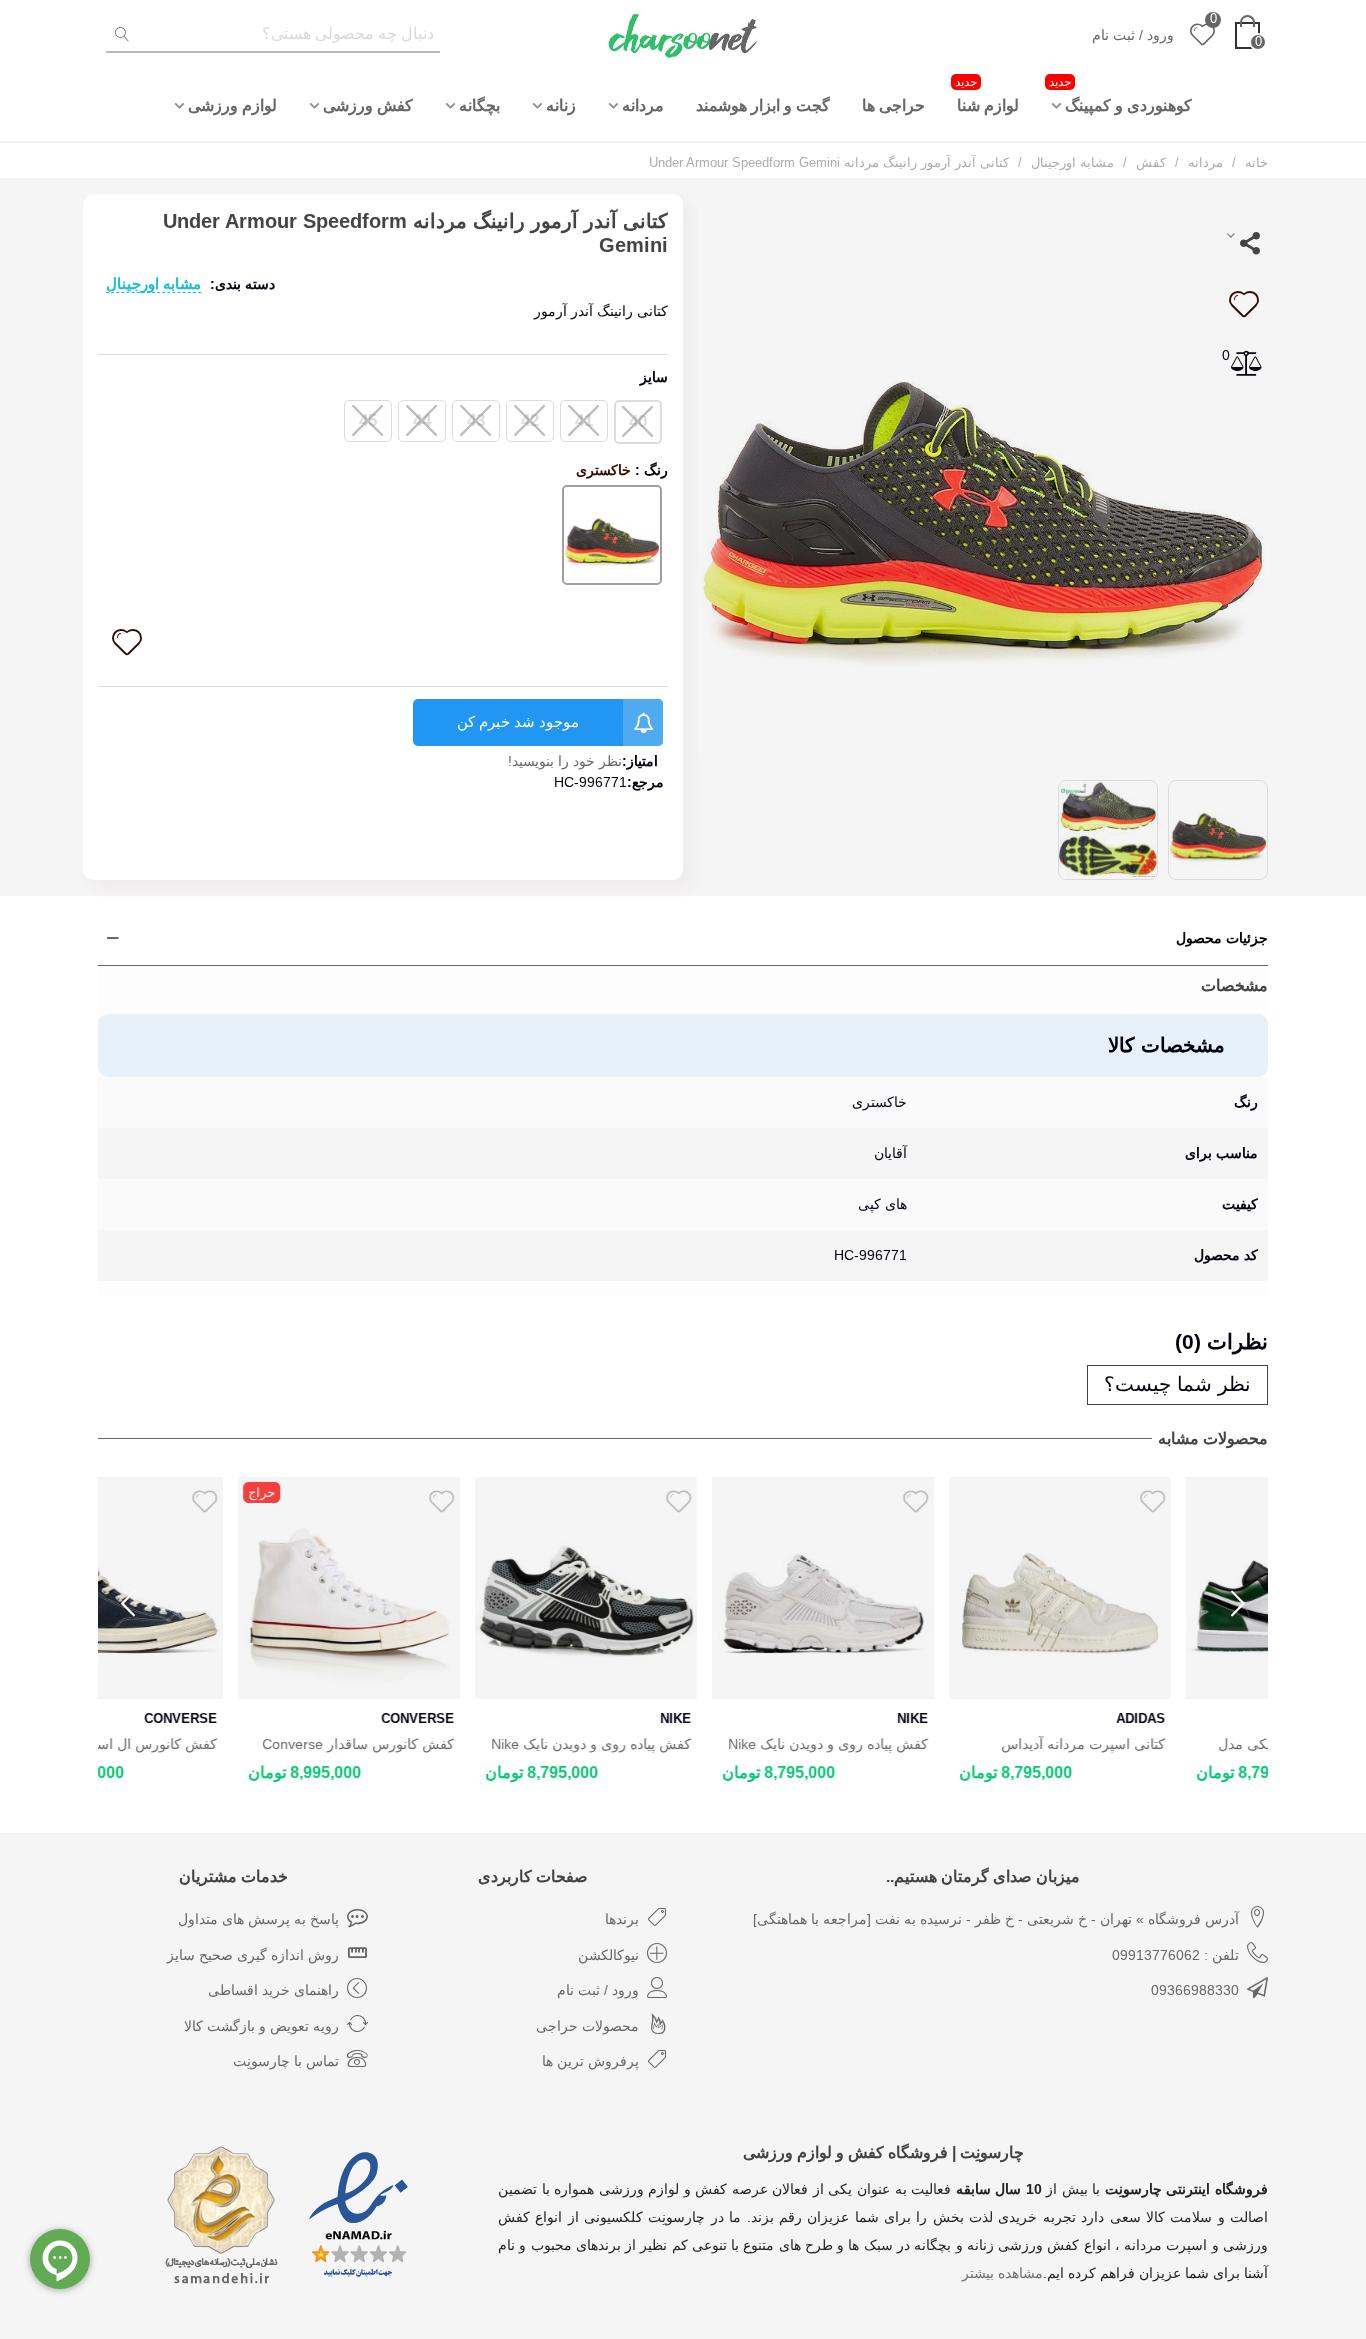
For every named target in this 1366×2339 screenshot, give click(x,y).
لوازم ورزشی (232, 105)
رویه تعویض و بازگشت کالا (261, 2026)
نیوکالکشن (608, 1955)
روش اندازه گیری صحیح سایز (253, 1955)
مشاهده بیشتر (1002, 2273)
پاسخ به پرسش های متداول (258, 1919)
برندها (622, 1919)
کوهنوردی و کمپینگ (1120, 94)
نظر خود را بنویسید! (565, 761)
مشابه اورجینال (153, 283)
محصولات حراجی (587, 2026)
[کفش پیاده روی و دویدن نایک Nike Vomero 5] (683, 1588)
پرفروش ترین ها (590, 2061)
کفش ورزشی (368, 105)
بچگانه (479, 105)
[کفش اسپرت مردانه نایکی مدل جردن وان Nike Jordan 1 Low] (1157, 1588)
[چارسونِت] (683, 35)
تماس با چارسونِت (286, 2061)
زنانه (561, 105)
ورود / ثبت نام (598, 1990)
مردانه (643, 105)
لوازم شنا (987, 94)
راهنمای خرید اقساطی (273, 1990)
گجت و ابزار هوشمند (763, 105)
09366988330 (1195, 1990)
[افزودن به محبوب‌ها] (1243, 304)
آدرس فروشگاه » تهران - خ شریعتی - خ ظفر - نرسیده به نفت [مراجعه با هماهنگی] (996, 1919)
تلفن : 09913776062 (1175, 1955)
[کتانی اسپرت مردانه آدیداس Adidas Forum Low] (920, 1588)
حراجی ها (893, 105)
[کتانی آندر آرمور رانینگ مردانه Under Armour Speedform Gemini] (983, 477)
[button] (1238, 1604)
